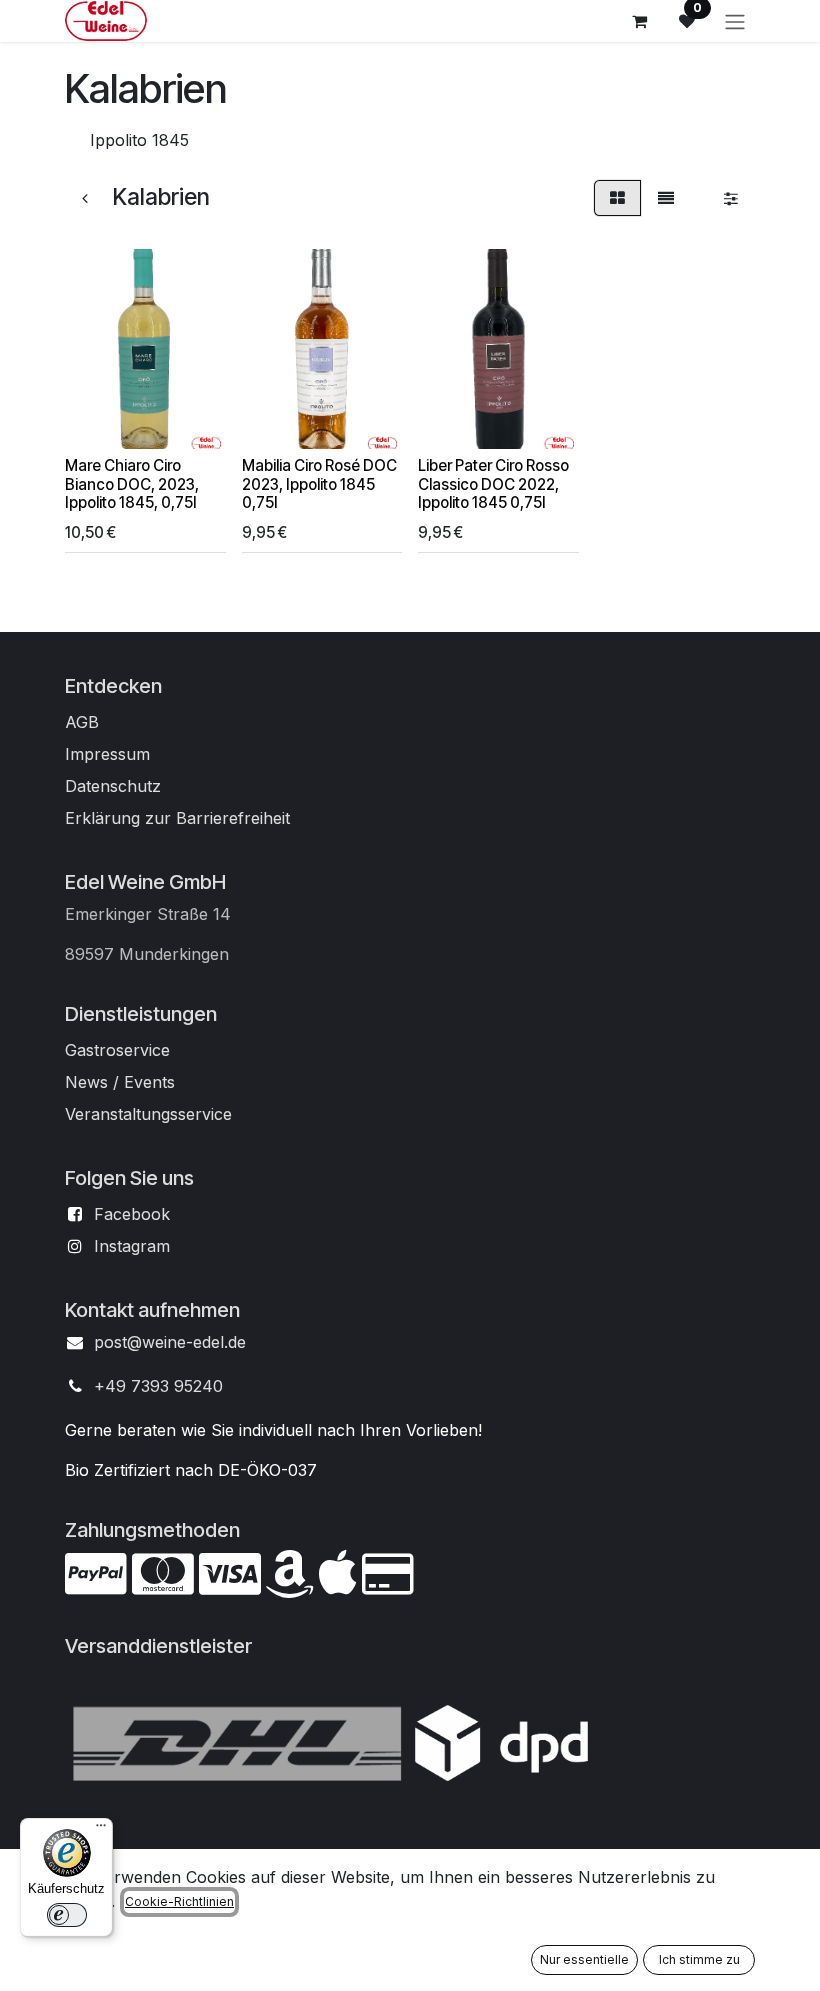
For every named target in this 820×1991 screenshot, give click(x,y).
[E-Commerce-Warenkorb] (639, 21)
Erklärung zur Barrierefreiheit (177, 818)
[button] (96, 422)
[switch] (67, 1915)
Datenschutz (113, 786)
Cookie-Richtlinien (179, 1901)
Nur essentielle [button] (584, 1959)
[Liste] (666, 198)
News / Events (120, 1082)
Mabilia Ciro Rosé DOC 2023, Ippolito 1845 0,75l (319, 483)
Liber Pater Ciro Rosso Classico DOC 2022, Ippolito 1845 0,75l (493, 483)
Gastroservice (117, 1050)
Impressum (107, 754)
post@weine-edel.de (170, 1342)
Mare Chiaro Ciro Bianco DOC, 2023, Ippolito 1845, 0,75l (132, 483)
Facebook (132, 1214)
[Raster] (617, 198)
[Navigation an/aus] (735, 21)
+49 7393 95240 (158, 1386)
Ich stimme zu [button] (699, 1959)
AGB (82, 722)
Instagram (132, 1246)
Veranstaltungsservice (148, 1114)
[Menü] (101, 1830)
